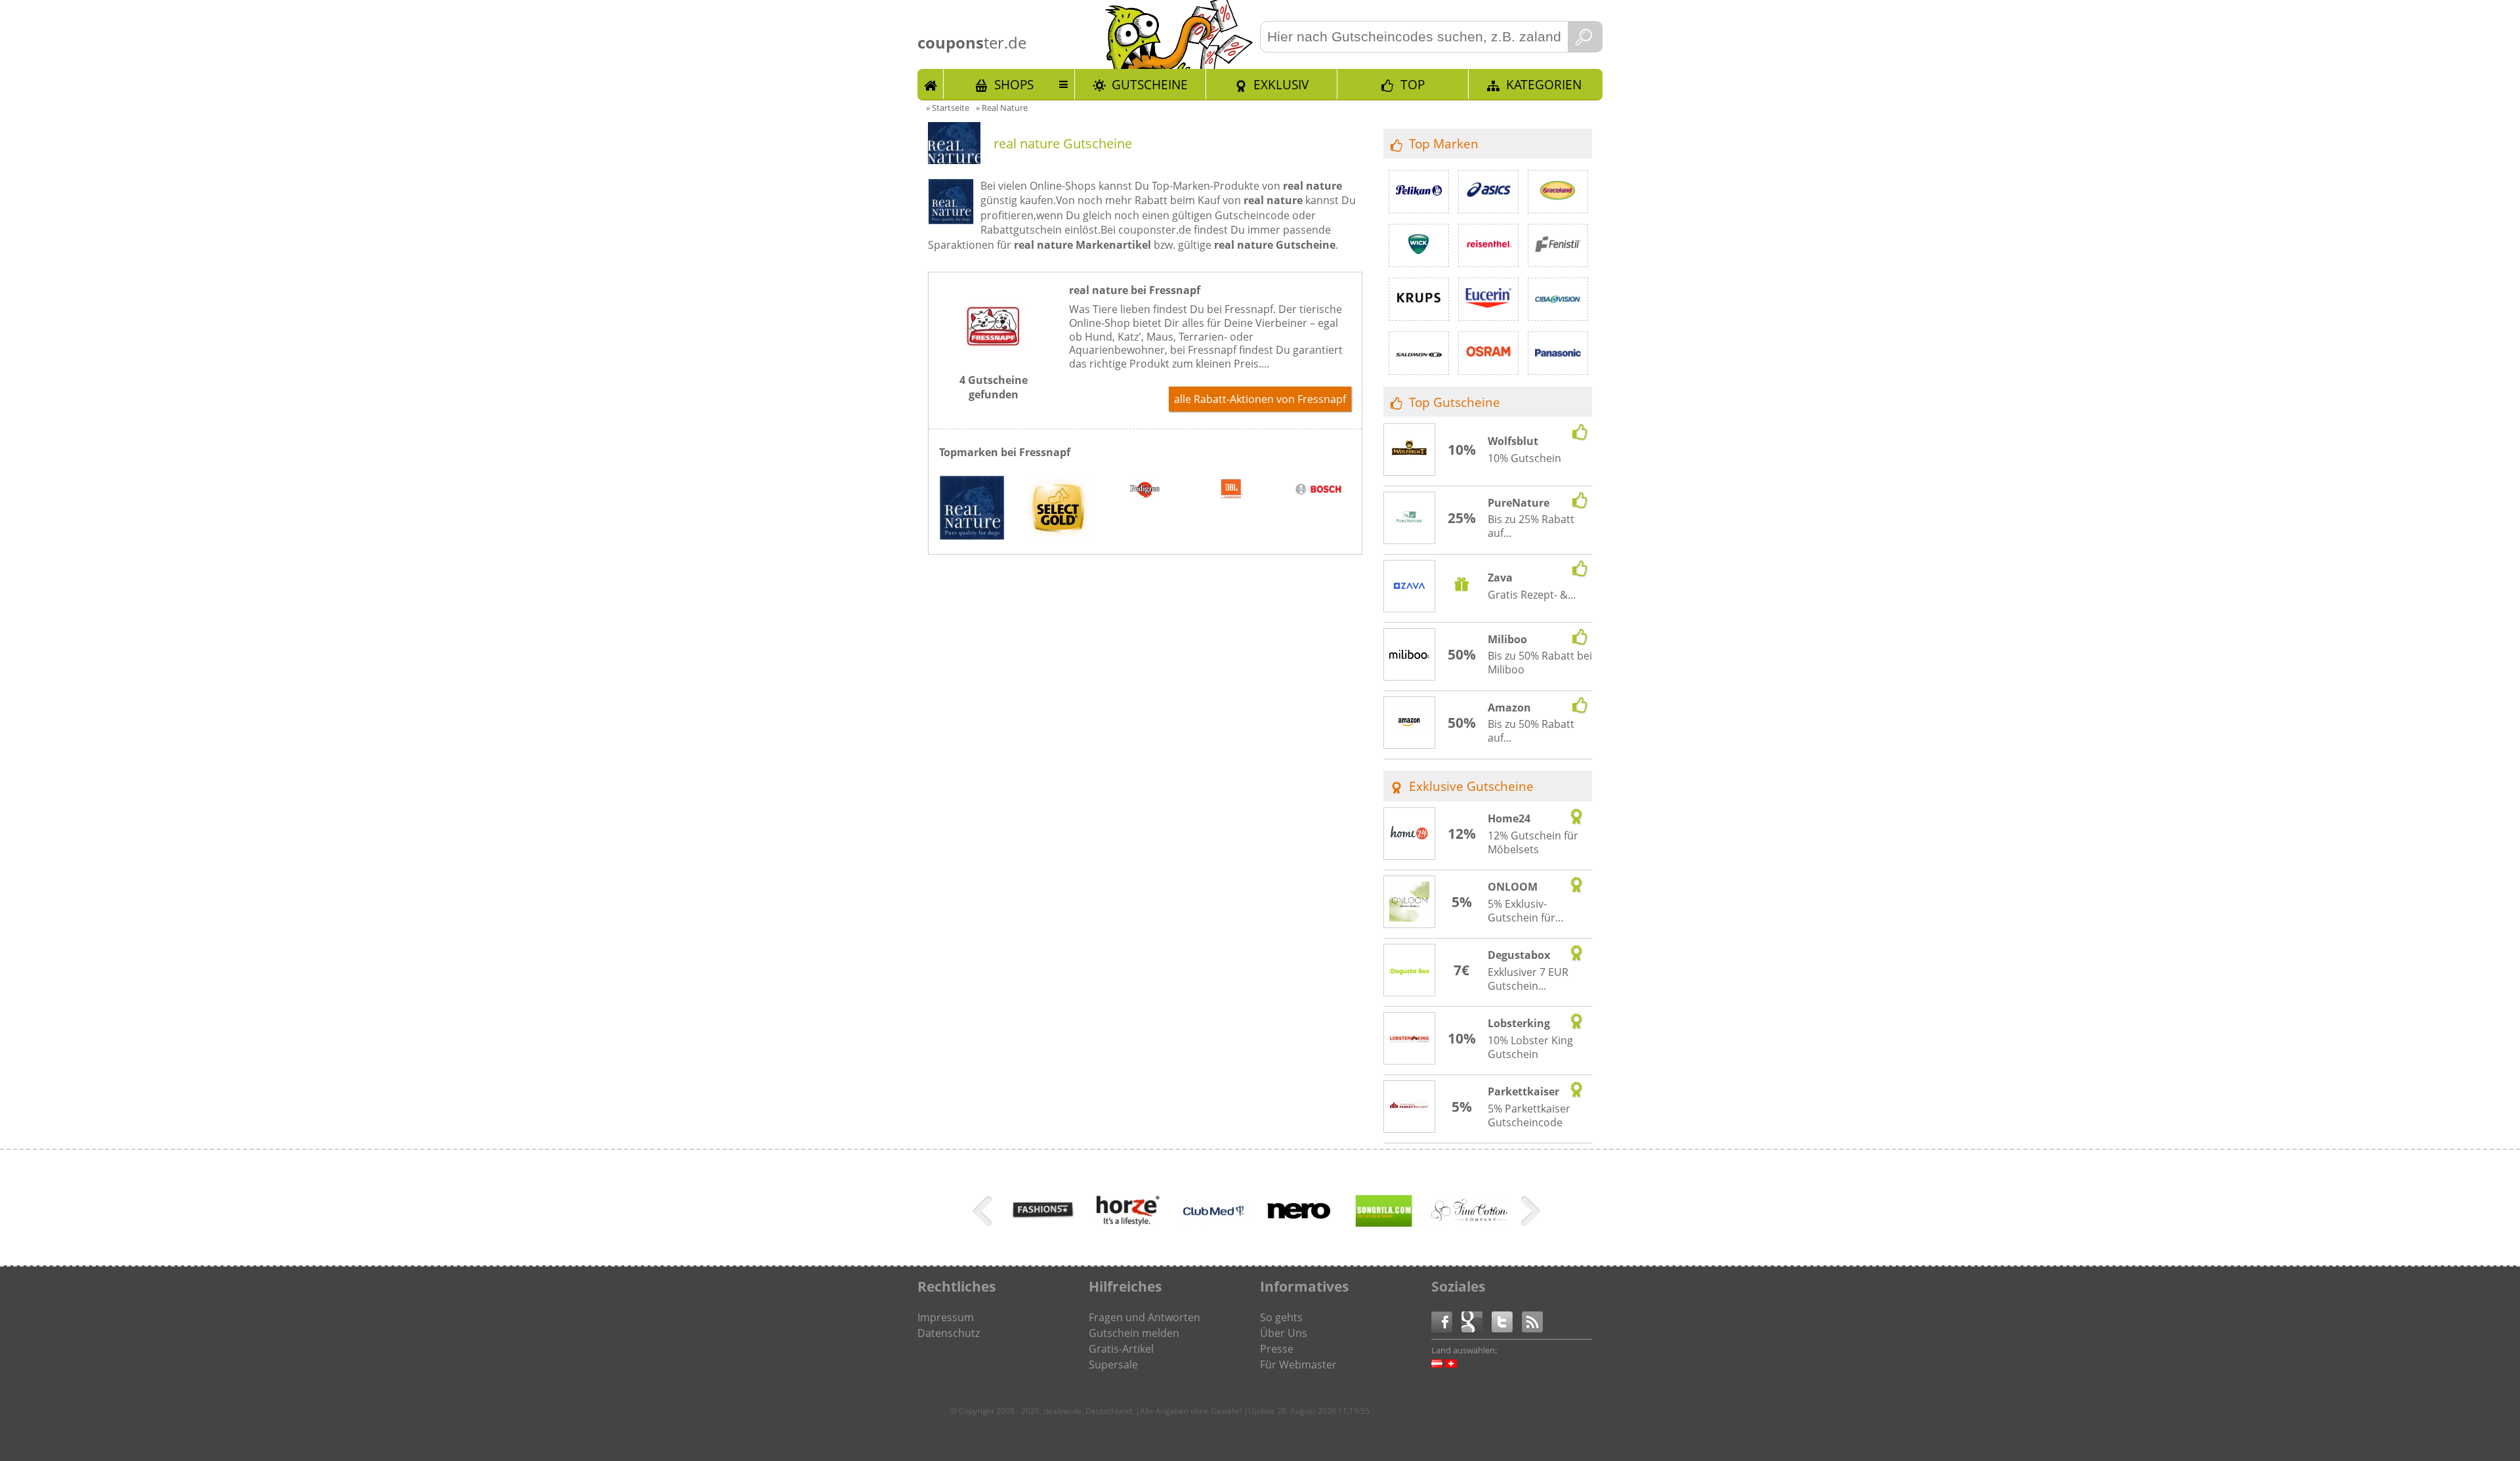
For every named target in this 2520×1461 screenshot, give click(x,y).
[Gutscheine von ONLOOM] (1410, 903)
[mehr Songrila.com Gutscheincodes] (1384, 1233)
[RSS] (1532, 1321)
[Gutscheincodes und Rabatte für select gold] (1059, 509)
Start (931, 84)
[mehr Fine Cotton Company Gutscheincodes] (1469, 1221)
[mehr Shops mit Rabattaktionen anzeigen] (984, 1214)
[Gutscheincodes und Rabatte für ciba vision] (1558, 299)
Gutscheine (1150, 84)
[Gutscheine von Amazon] (1410, 723)
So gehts (1281, 1317)
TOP (1413, 84)
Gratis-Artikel (1121, 1349)
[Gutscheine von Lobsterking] (1410, 1039)
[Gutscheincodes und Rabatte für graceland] (1558, 192)
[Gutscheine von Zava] (1410, 587)
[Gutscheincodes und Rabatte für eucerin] (1488, 299)
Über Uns (1284, 1333)
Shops (1014, 84)
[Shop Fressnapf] (994, 355)
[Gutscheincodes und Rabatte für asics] (1488, 192)
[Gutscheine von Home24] (1410, 834)
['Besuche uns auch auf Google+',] (1477, 1321)
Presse (1277, 1349)
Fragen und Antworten (1144, 1317)
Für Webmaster (1298, 1365)
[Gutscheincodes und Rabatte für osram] (1488, 353)
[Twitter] (1507, 1321)
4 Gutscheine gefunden (994, 387)
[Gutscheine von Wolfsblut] (1410, 450)
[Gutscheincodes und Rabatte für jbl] (1232, 491)
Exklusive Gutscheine (1471, 786)
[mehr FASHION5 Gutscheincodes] (1043, 1233)
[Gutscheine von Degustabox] (1410, 971)
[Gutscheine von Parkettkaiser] (1410, 1107)
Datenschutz (949, 1333)
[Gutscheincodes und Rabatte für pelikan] (1419, 192)
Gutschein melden (1134, 1333)
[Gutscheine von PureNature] (1410, 519)
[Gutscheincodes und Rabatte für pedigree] (1145, 491)
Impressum (946, 1317)
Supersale (1113, 1365)
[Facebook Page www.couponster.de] (1446, 1321)
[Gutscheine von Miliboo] (1410, 655)
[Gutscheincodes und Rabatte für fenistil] (1558, 245)
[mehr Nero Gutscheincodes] (1299, 1233)
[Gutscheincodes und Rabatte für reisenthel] (1488, 245)
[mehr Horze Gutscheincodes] (1128, 1233)
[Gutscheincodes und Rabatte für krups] (1419, 299)
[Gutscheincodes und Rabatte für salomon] (1419, 353)
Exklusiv (1281, 84)
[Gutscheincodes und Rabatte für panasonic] (1558, 353)
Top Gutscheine (1455, 402)
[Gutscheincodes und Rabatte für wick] (1419, 245)
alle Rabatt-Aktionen (1260, 399)
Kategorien (1544, 84)
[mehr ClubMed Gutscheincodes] (1213, 1233)
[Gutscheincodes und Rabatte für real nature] (972, 509)
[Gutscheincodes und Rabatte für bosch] (1318, 491)
